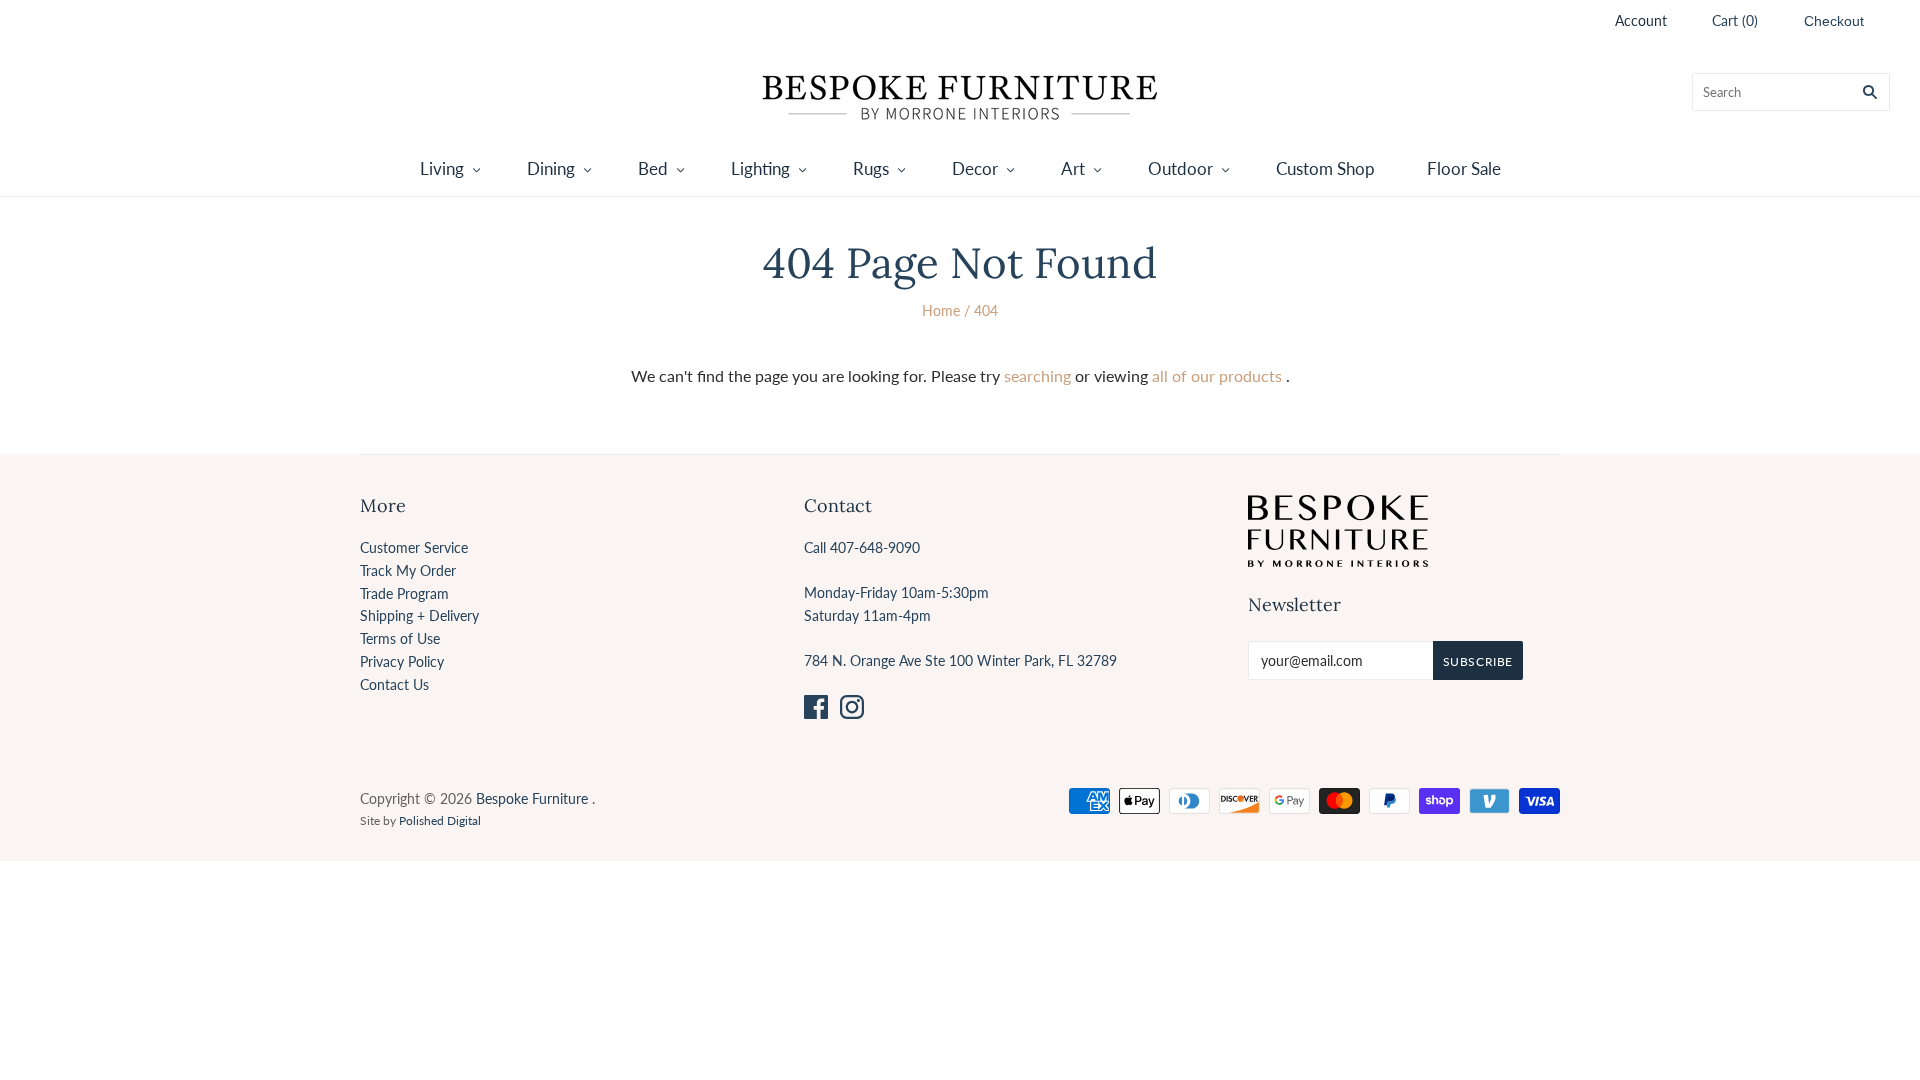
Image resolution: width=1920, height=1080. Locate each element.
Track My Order (408, 570)
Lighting (760, 168)
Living (442, 168)
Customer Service (414, 547)
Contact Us (394, 684)
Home (941, 310)
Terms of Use (400, 638)
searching (1037, 375)
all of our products (1217, 375)
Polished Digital (440, 820)
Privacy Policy (402, 661)
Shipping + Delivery (419, 615)
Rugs (871, 168)
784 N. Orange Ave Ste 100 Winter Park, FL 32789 (960, 660)
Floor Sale (1464, 168)
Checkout (1834, 21)
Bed (653, 168)
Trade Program (404, 593)
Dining (551, 168)
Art (1073, 168)
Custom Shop (1325, 168)
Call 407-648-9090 (862, 547)
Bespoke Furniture (532, 798)
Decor (975, 168)
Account (1641, 20)
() (1735, 20)
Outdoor (1180, 168)
